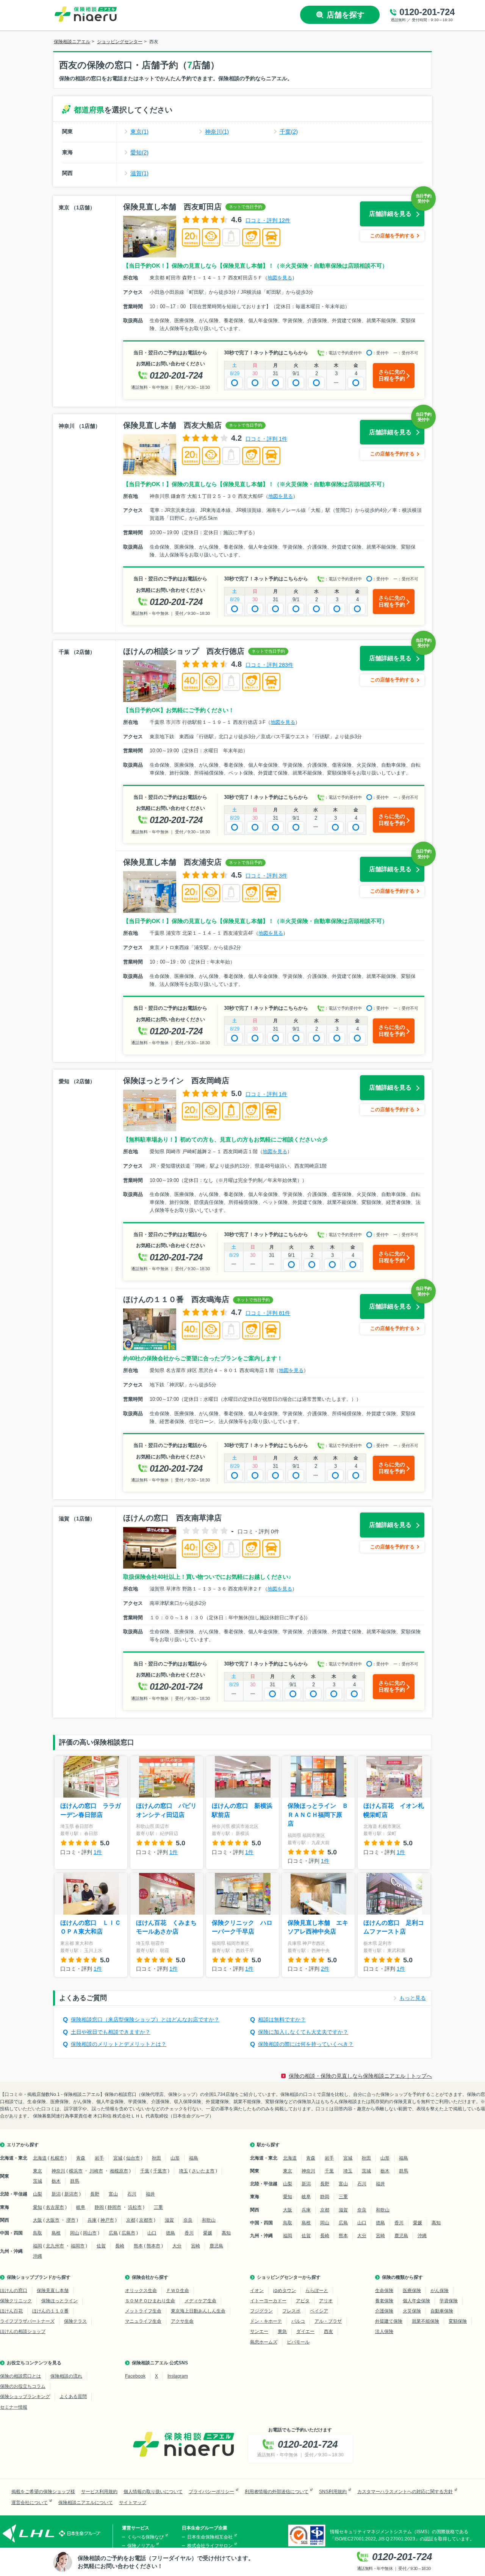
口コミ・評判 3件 (266, 876)
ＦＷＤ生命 (178, 2291)
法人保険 (384, 2331)
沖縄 (38, 2256)
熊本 (138, 2246)
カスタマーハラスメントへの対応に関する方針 (405, 2492)
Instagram (178, 2376)
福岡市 (78, 2246)
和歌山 (209, 2220)
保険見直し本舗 (53, 2291)
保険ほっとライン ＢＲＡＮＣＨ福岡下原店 (318, 1815)
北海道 (40, 2158)
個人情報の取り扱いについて (153, 2492)
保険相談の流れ (66, 2376)
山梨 (38, 2194)
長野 (95, 2194)
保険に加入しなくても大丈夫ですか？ (303, 2032)
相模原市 (119, 2171)
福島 (194, 2158)
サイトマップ (133, 2503)
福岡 (38, 2246)
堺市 (71, 2220)
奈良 (188, 2220)
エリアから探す (23, 2145)
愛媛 (208, 2233)
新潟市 (71, 2194)
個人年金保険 (416, 2301)
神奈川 (58, 2171)
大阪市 (53, 2220)
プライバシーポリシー (211, 2492)
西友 (329, 2331)
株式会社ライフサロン (210, 2546)
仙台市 (133, 2158)
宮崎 (196, 2246)
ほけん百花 (11, 2311)
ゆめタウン (285, 2291)
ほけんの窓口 (14, 2291)
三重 (158, 2207)
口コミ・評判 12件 (268, 220)
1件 (98, 1852)
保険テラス (75, 2321)
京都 (131, 2220)
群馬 (75, 2181)
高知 (226, 2233)
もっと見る (413, 1998)
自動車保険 (442, 2311)
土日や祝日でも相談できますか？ (111, 2032)
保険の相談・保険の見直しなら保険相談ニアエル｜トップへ (360, 2076)
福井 (150, 2194)
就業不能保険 (426, 2321)
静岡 (99, 2207)
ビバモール (298, 2342)
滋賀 (169, 2220)
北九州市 (55, 2246)
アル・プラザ (328, 2321)
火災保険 (412, 2311)
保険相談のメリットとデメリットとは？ (119, 2044)
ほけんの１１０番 (50, 2311)
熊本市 (153, 2246)
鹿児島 (216, 2246)
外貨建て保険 (389, 2321)
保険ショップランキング (25, 2397)
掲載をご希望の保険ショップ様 (43, 2492)
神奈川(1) (217, 132)
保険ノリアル (141, 2546)
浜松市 (135, 2207)
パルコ (298, 2321)
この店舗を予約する (392, 236)
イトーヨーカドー (268, 2301)
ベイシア (319, 2311)
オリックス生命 (141, 2291)
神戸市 (107, 2220)
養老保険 (384, 2301)
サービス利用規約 (99, 2492)
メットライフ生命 (143, 2311)
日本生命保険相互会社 (210, 2537)
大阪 (38, 2220)
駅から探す (268, 2145)
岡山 (75, 2233)
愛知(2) (139, 152)
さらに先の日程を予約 (392, 375)
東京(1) (139, 132)
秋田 (156, 2158)
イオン (257, 2291)
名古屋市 (55, 2207)
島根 (56, 2233)
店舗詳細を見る (390, 214)
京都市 (146, 2220)
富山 (113, 2194)
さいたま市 (203, 2171)
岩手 (99, 2158)
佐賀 (101, 2246)
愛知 (38, 2207)
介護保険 (384, 2311)
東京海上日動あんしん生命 (198, 2311)
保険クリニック (16, 2301)
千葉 (145, 2171)
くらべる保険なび (145, 2537)
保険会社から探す (150, 2277)
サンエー (259, 2331)
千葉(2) (289, 132)
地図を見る (280, 278)
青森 (81, 2158)
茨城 (38, 2181)
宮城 (118, 2158)
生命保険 (384, 2291)
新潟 (56, 2194)
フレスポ (291, 2311)
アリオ (326, 2301)
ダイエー (305, 2331)
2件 (325, 1969)
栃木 (56, 2181)
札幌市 (57, 2158)
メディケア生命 (200, 2301)
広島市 (128, 2233)
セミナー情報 (14, 2407)
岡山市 (90, 2233)
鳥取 (38, 2233)
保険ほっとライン (59, 2301)
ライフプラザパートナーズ (27, 2321)
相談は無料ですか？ (282, 2019)
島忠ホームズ (264, 2342)
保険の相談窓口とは (20, 2376)
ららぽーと (317, 2291)
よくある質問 (73, 2397)
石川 (132, 2194)
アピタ (303, 2301)
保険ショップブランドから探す (39, 2277)
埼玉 (183, 2171)
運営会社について (30, 2503)
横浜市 (76, 2171)
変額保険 (458, 2321)
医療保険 (412, 2291)
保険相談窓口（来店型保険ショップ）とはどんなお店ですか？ (145, 2019)
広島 (113, 2233)
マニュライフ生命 (143, 2321)
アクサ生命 (182, 2321)
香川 (189, 2233)
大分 (177, 2246)
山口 (152, 2233)
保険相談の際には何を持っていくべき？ (306, 2044)
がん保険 (440, 2291)
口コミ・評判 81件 (268, 1313)
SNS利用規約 (333, 2492)
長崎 (120, 2246)
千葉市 (160, 2171)
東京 (38, 2171)
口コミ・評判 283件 (269, 665)
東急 (282, 2331)
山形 (175, 2158)
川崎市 (96, 2171)
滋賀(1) (139, 173)
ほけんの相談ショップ (23, 2331)
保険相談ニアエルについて (86, 2503)
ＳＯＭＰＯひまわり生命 (150, 2301)
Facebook (135, 2376)
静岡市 (114, 2207)
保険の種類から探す (402, 2277)
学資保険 (449, 2301)
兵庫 (92, 2220)
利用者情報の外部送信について (277, 2492)
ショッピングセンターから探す (289, 2277)
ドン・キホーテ (266, 2321)
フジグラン (261, 2311)
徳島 (171, 2233)
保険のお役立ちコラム (23, 2386)
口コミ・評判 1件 (266, 439)
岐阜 (81, 2207)
